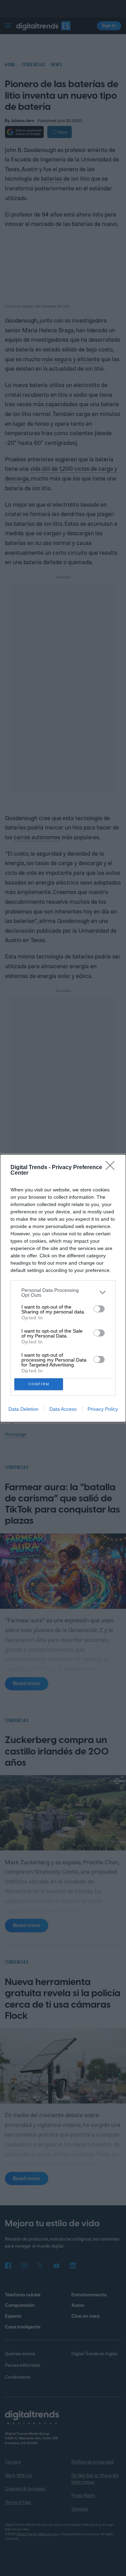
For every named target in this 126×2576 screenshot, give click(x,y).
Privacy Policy (103, 1409)
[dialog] (63, 1288)
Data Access (63, 1409)
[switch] (99, 1309)
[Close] (112, 1168)
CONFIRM (39, 1384)
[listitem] (63, 1293)
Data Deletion (23, 1409)
